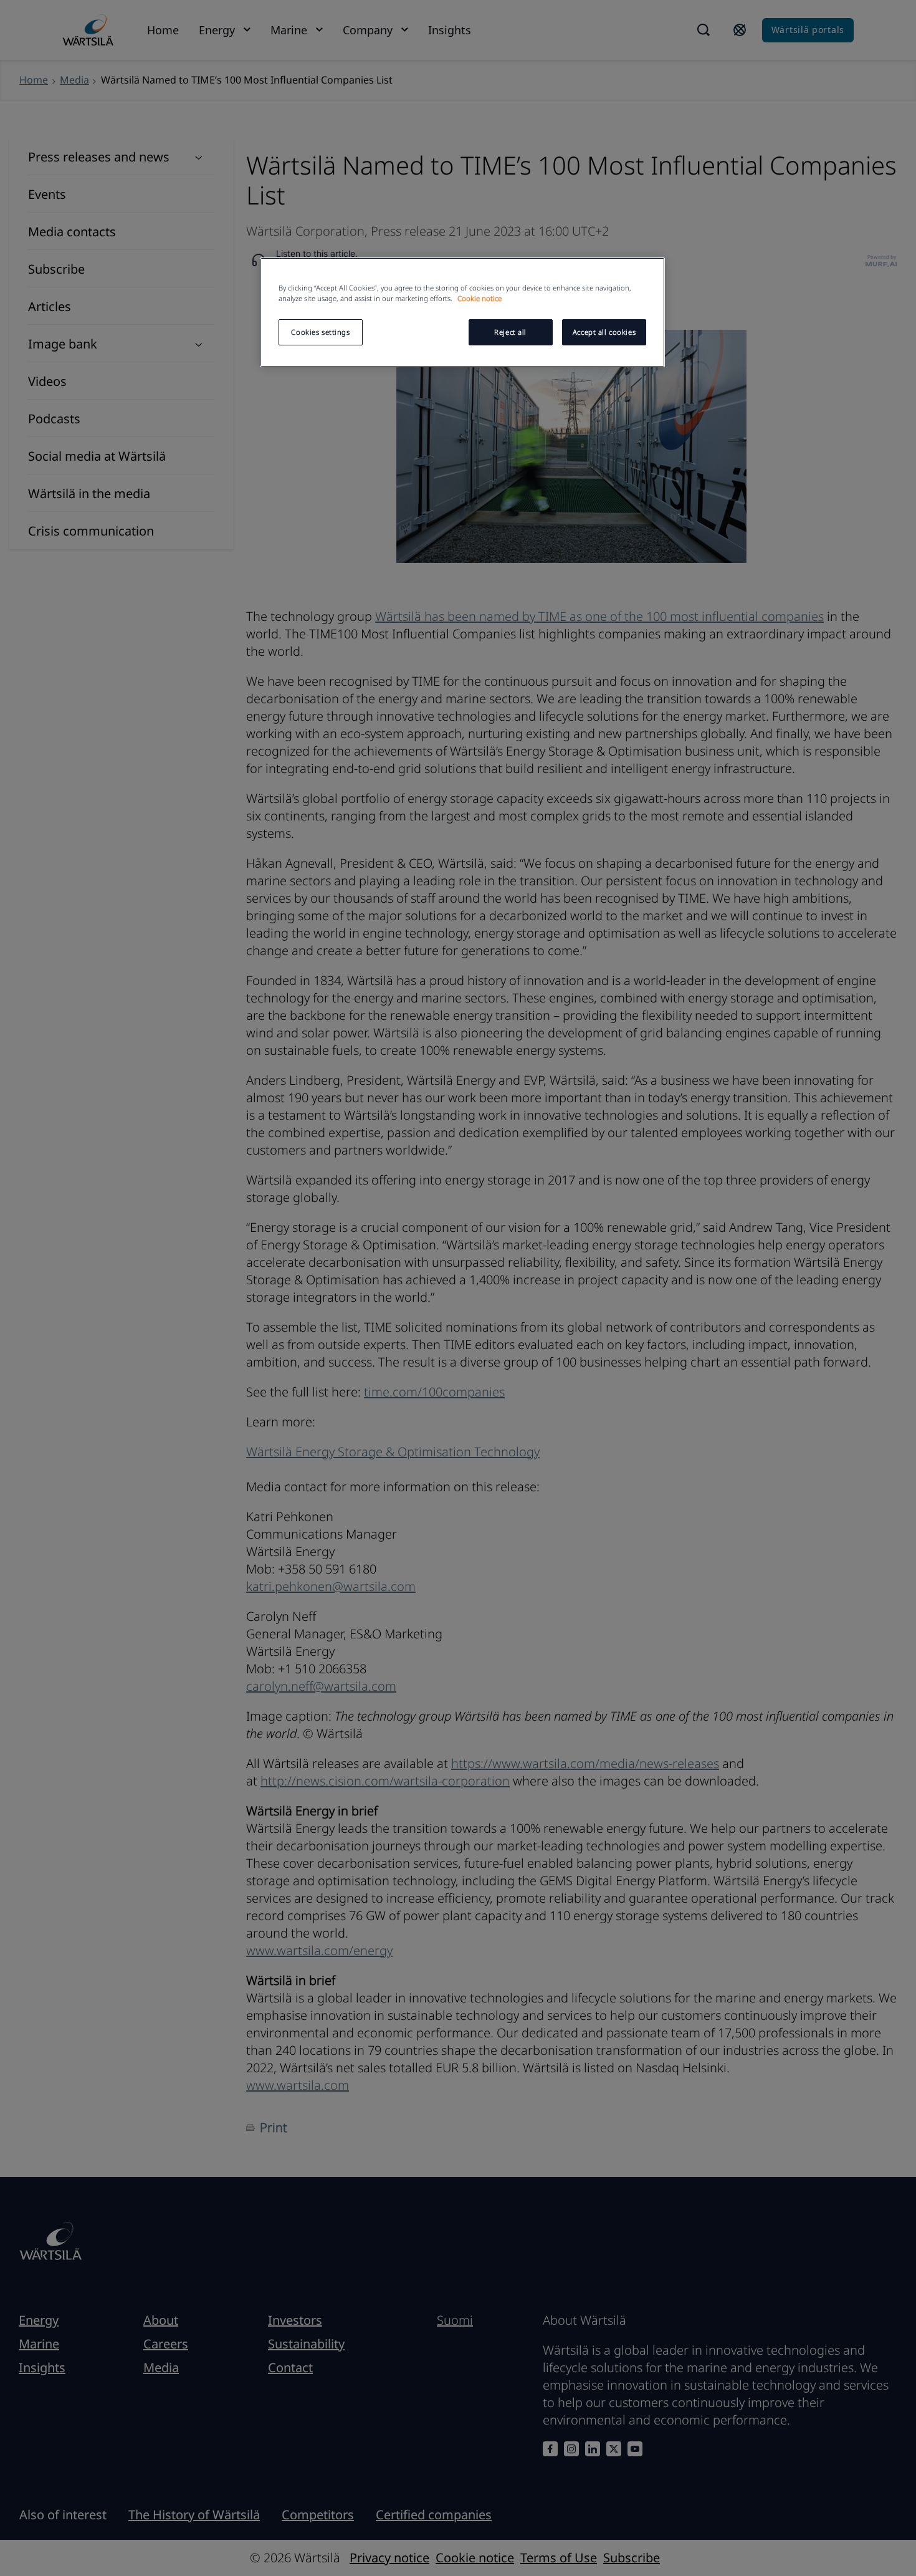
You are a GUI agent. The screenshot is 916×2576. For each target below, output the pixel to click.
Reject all (510, 332)
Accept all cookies (604, 332)
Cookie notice (479, 298)
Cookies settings (320, 332)
